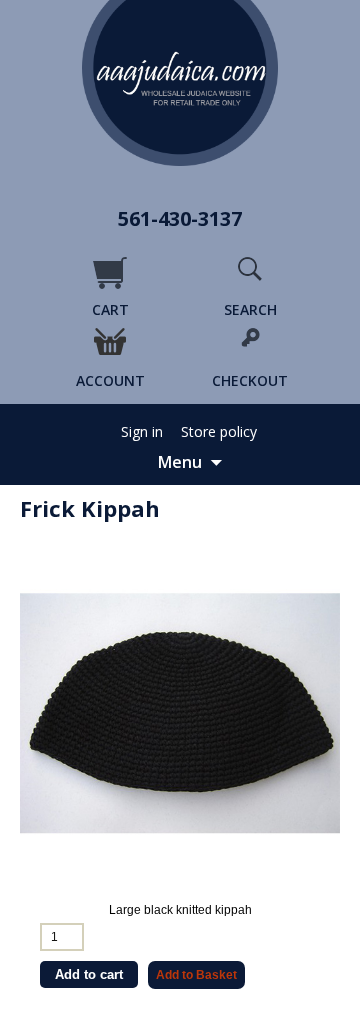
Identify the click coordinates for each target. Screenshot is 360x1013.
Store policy (219, 432)
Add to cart (89, 974)
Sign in (142, 432)
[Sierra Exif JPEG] (180, 713)
